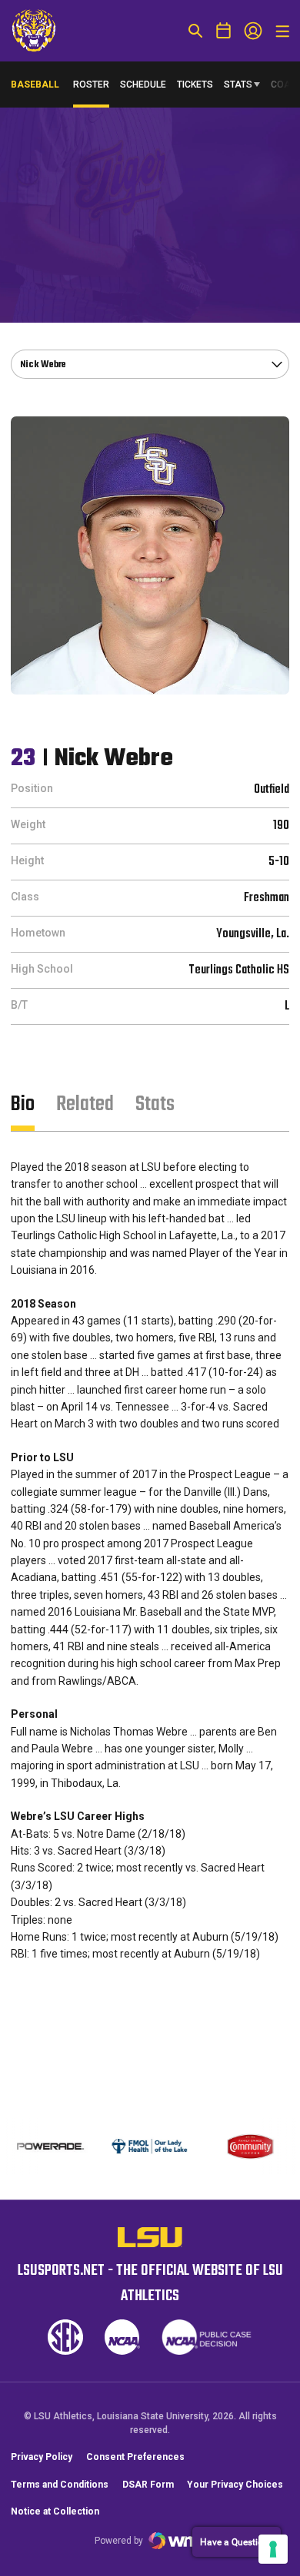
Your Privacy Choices (235, 2485)
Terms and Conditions (60, 2485)
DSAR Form (148, 2485)
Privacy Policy (42, 2457)
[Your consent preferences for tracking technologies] (273, 2549)
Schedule (143, 85)
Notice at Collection (55, 2511)
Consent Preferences (135, 2457)
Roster (91, 85)
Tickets (195, 85)
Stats (238, 85)
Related (85, 1104)
